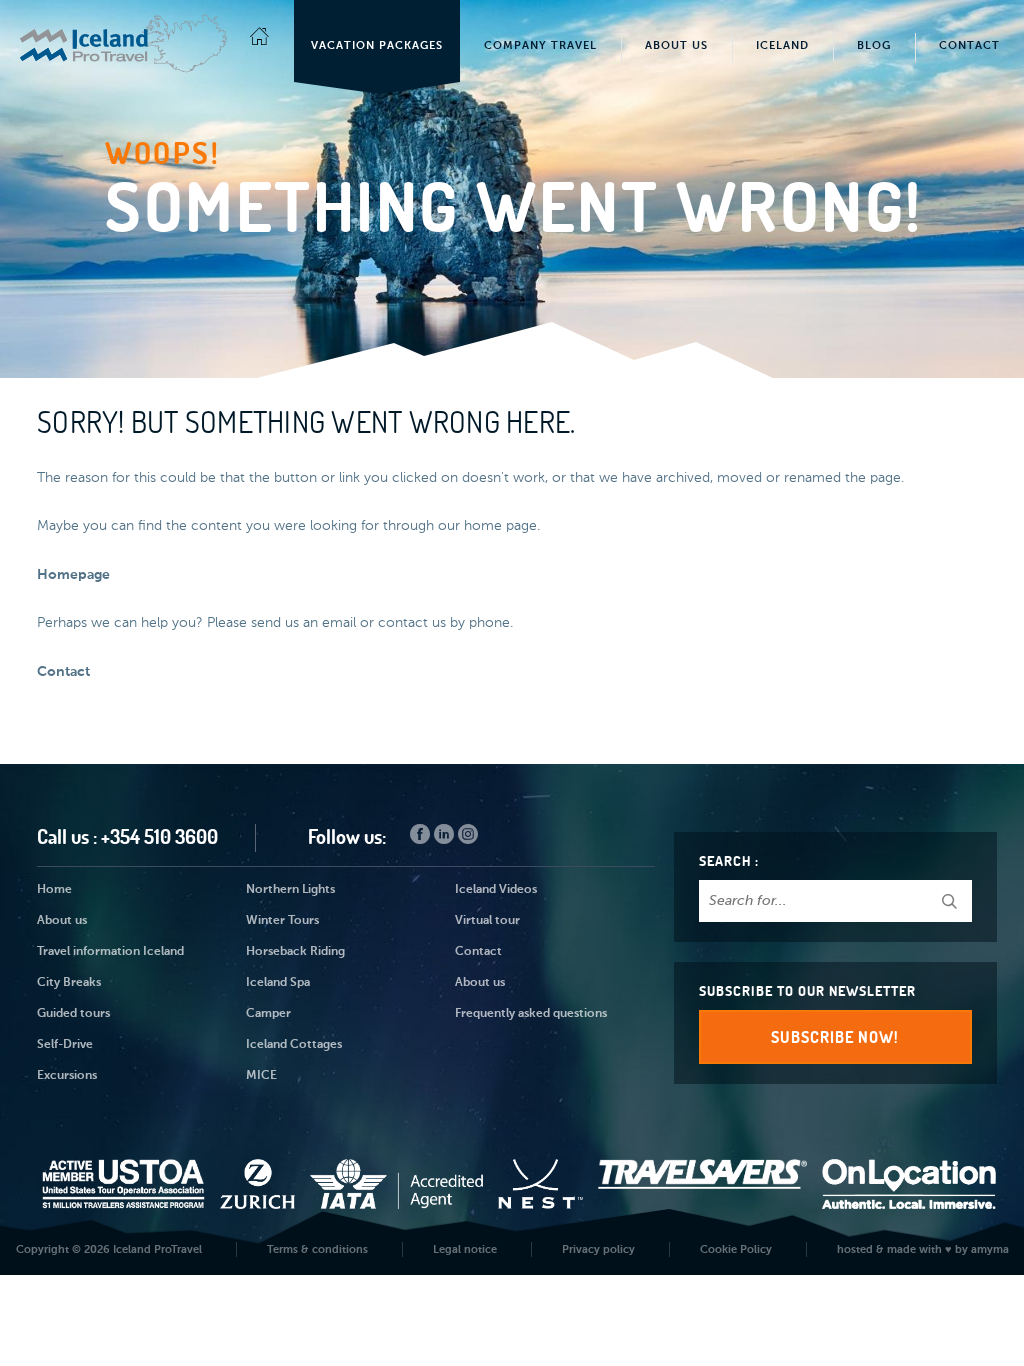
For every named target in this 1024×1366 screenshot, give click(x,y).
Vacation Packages (377, 45)
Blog (874, 45)
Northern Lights (290, 890)
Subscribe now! (835, 1037)
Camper (268, 1014)
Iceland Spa (278, 983)
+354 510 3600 (159, 836)
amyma (990, 1249)
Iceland (782, 45)
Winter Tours (282, 921)
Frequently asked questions (531, 1014)
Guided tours (73, 1014)
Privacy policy (598, 1249)
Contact (969, 45)
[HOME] (260, 41)
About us (62, 921)
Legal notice (465, 1249)
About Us (676, 45)
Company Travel (540, 45)
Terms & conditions (317, 1249)
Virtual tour (487, 921)
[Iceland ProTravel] (124, 34)
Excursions (67, 1076)
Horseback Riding (295, 952)
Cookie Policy (736, 1249)
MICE (261, 1076)
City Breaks (69, 983)
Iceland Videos (496, 890)
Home (54, 890)
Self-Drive (65, 1045)
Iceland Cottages (294, 1045)
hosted (855, 1249)
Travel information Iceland (110, 952)
